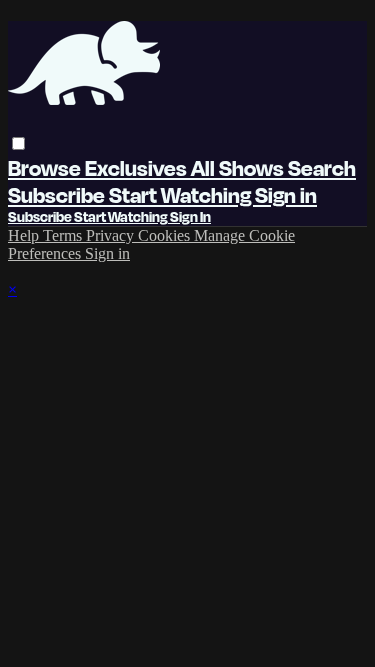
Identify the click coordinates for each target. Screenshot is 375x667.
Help (25, 235)
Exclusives (138, 167)
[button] (18, 143)
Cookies (166, 235)
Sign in (286, 194)
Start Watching (182, 194)
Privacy (112, 235)
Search (322, 167)
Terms (64, 235)
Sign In (190, 216)
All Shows (239, 167)
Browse (46, 167)
